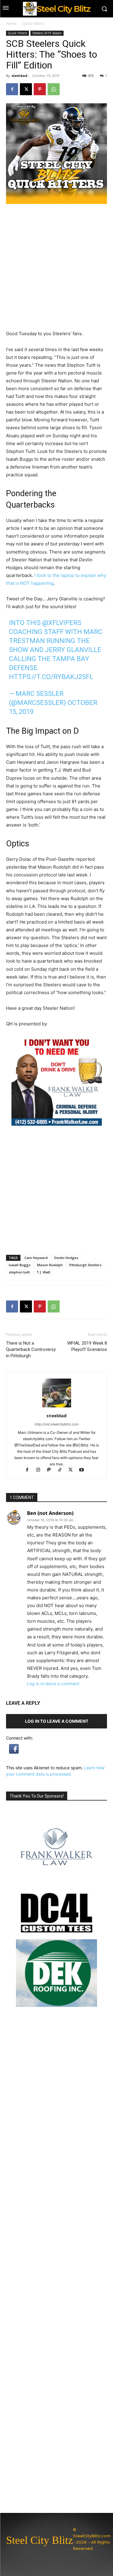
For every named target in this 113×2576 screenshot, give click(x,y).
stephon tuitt (19, 1272)
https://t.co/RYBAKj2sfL (51, 677)
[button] (14, 1752)
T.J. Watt (43, 1272)
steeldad (19, 76)
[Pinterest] (40, 89)
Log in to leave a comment (53, 1684)
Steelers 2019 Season (47, 33)
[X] (26, 89)
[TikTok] (62, 1470)
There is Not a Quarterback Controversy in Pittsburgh (31, 1349)
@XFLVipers (62, 623)
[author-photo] (57, 1407)
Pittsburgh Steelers (85, 1265)
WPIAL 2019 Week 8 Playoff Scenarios (87, 1346)
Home (11, 24)
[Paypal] (52, 1470)
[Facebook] (12, 89)
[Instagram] (41, 1470)
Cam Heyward (36, 1258)
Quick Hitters (33, 24)
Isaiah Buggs (20, 1265)
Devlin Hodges (66, 1258)
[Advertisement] (56, 1190)
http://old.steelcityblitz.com (57, 1424)
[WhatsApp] (54, 89)
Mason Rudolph (50, 1265)
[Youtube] (84, 1470)
